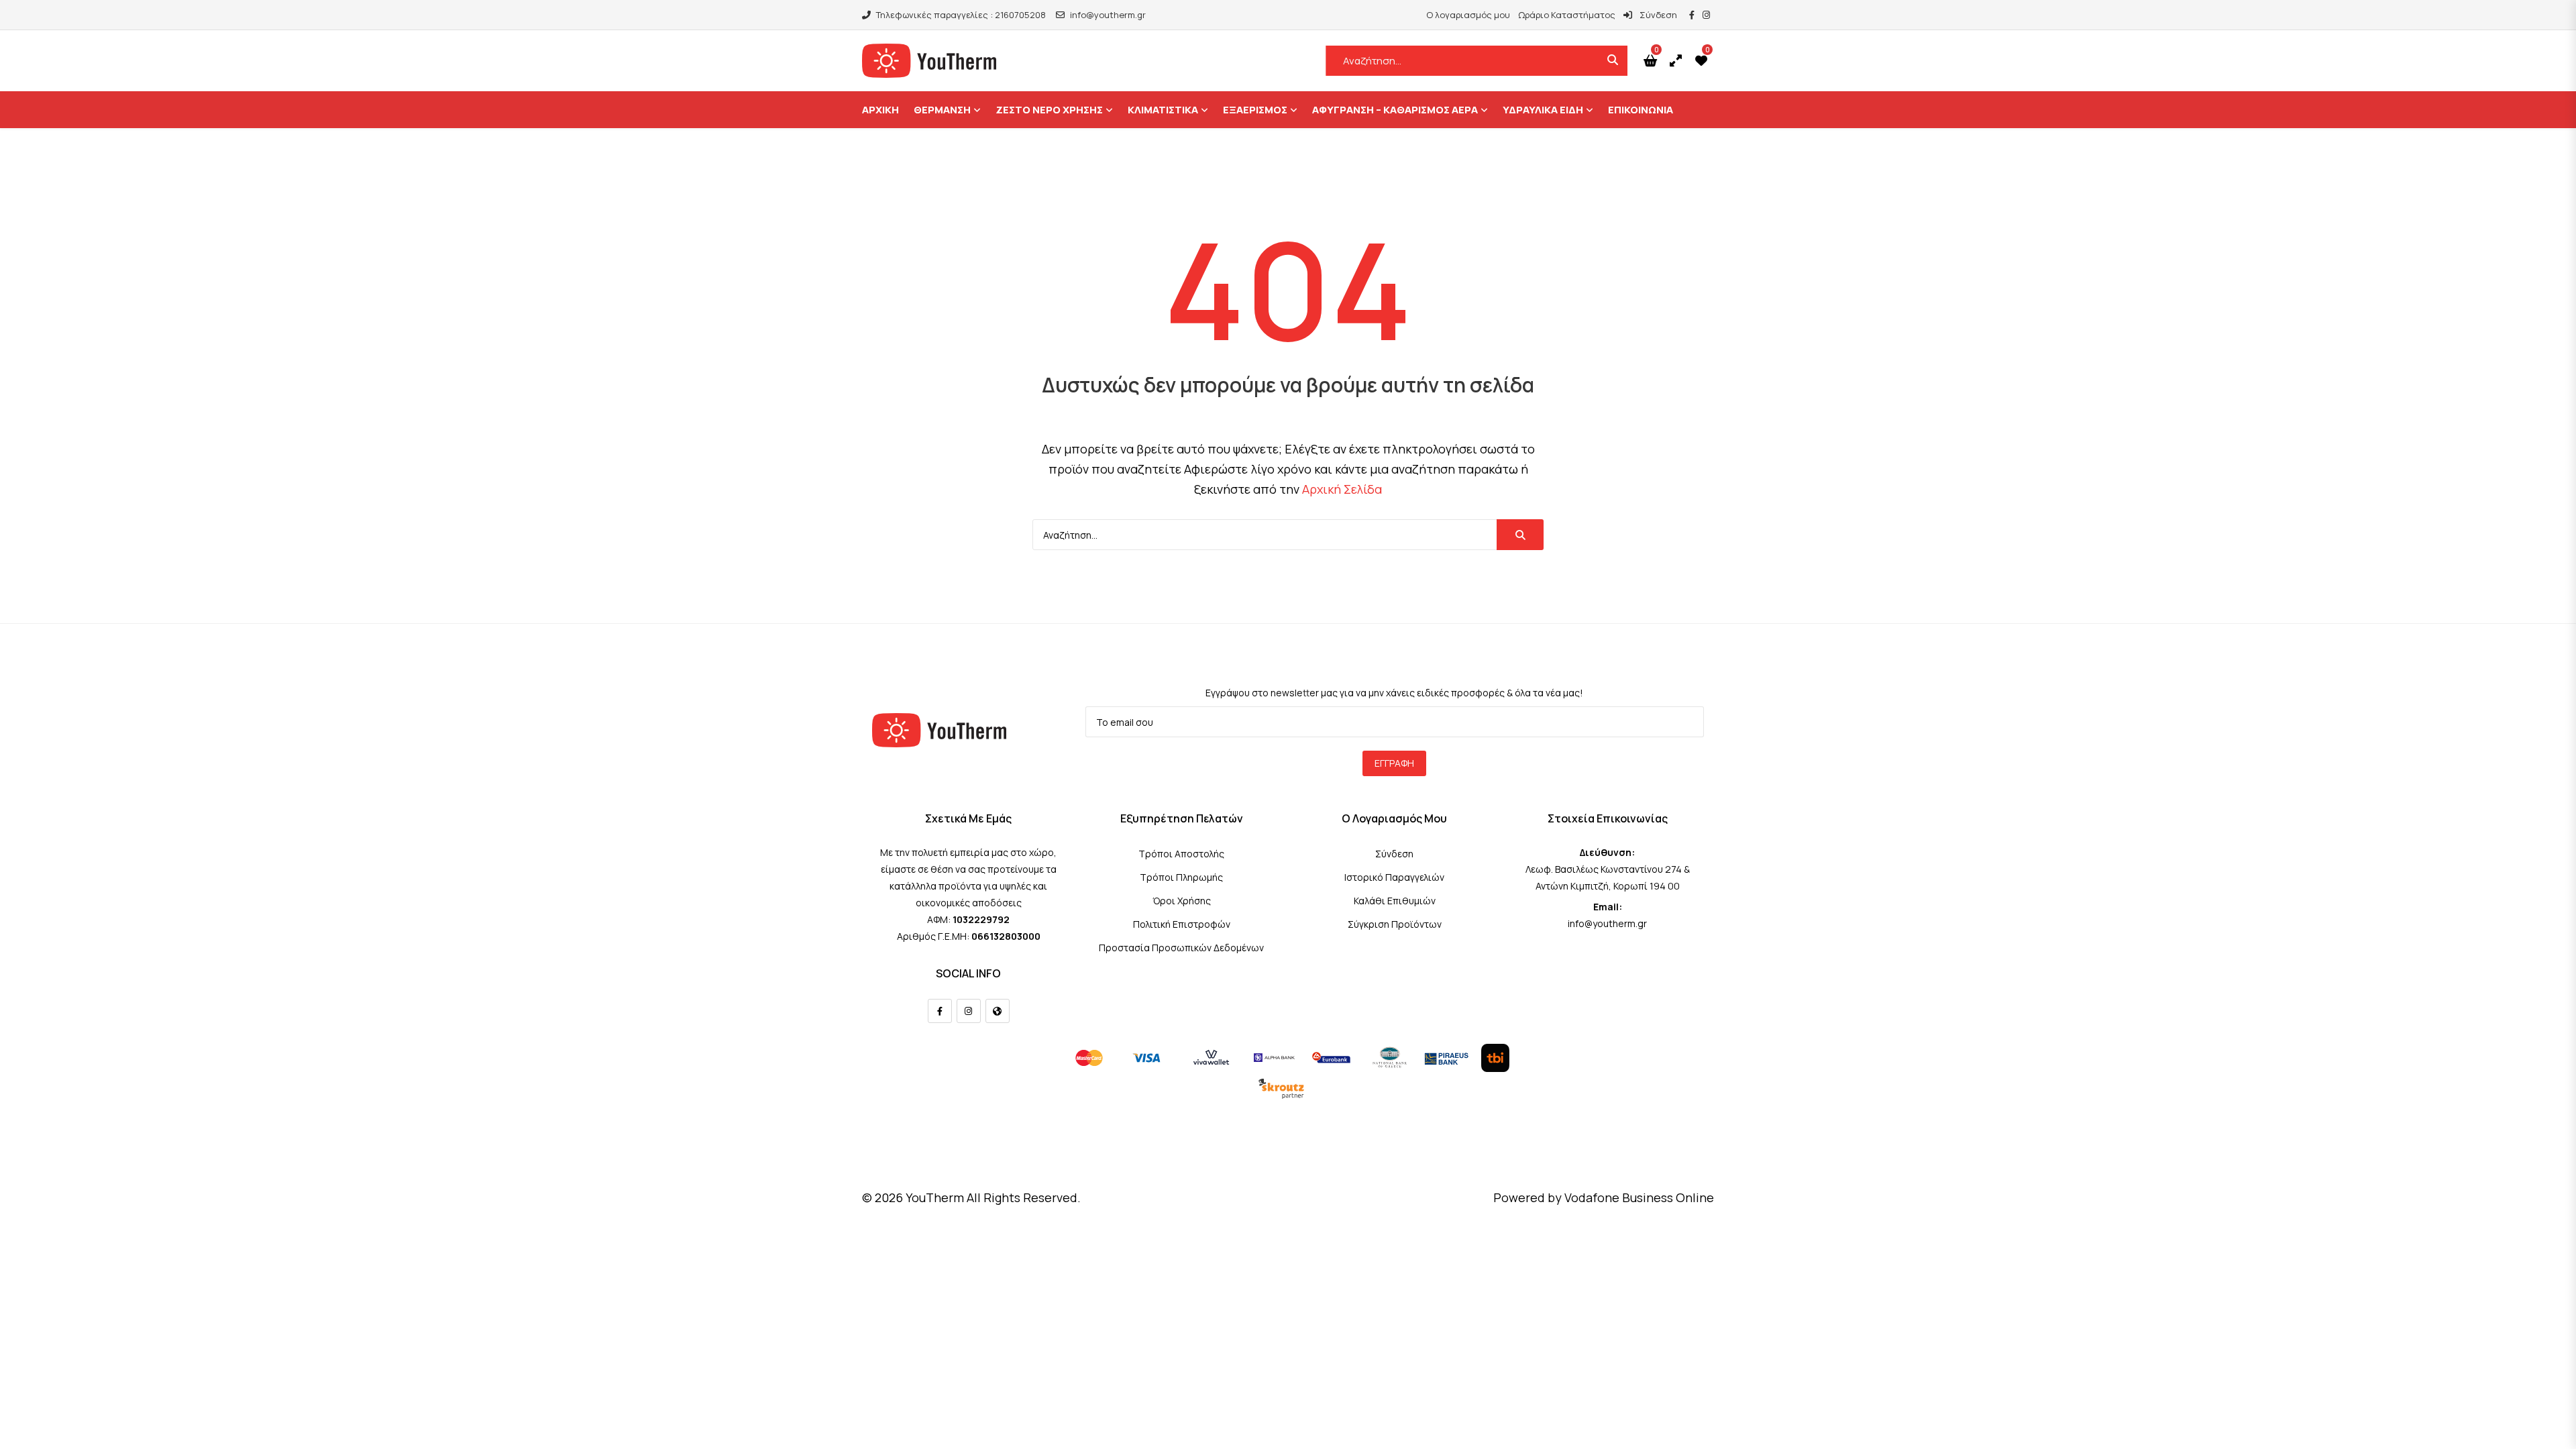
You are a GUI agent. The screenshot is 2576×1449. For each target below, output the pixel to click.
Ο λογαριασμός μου (1468, 15)
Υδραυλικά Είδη (1543, 110)
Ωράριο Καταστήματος (1567, 15)
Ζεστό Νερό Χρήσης (1049, 110)
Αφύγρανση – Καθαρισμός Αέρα (1395, 110)
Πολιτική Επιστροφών (1182, 924)
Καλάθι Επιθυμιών (1395, 901)
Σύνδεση (1657, 15)
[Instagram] (969, 1011)
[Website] (998, 1011)
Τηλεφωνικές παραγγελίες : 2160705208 (961, 15)
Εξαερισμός (1255, 110)
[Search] (1520, 535)
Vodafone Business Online (1639, 1197)
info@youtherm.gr (1108, 15)
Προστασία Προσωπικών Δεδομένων (1181, 948)
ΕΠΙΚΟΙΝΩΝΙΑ (1641, 110)
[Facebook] (940, 1011)
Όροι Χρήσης (1182, 901)
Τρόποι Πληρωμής (1181, 877)
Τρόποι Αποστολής (1181, 854)
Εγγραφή (1394, 763)
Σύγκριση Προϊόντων (1395, 924)
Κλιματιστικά (1163, 110)
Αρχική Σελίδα (1342, 489)
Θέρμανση (942, 110)
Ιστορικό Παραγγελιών (1394, 877)
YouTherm (935, 1197)
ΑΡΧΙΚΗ (880, 110)
